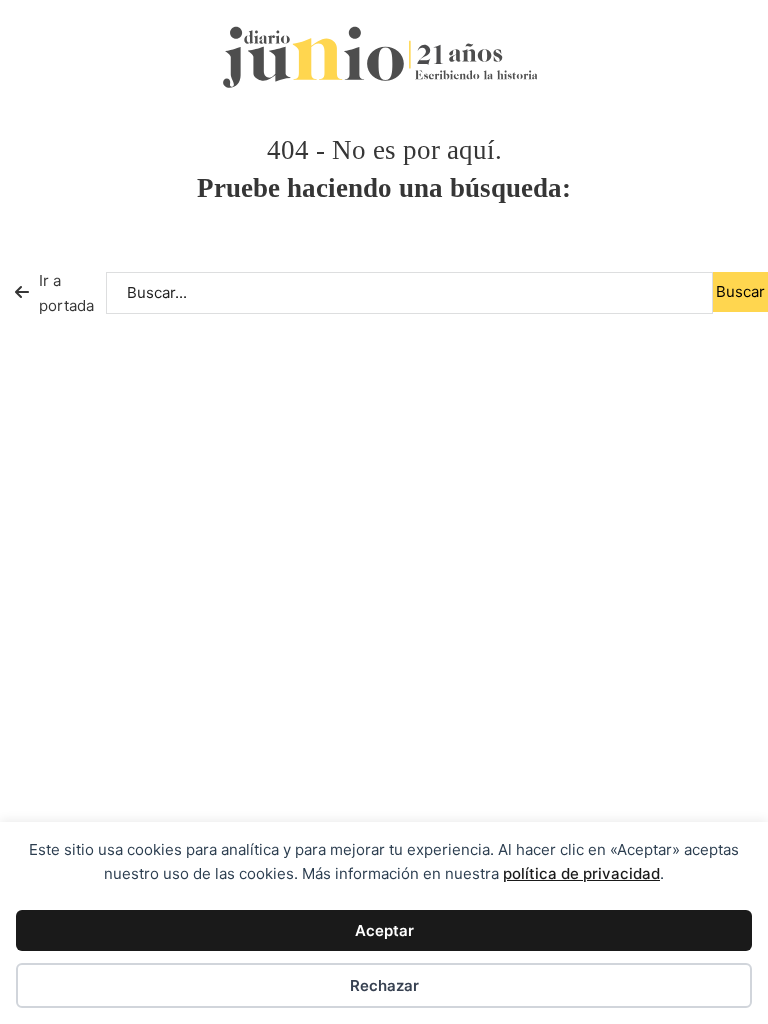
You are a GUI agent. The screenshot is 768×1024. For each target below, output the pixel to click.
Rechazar (384, 985)
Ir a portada (66, 293)
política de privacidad (581, 873)
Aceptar (384, 930)
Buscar (740, 291)
